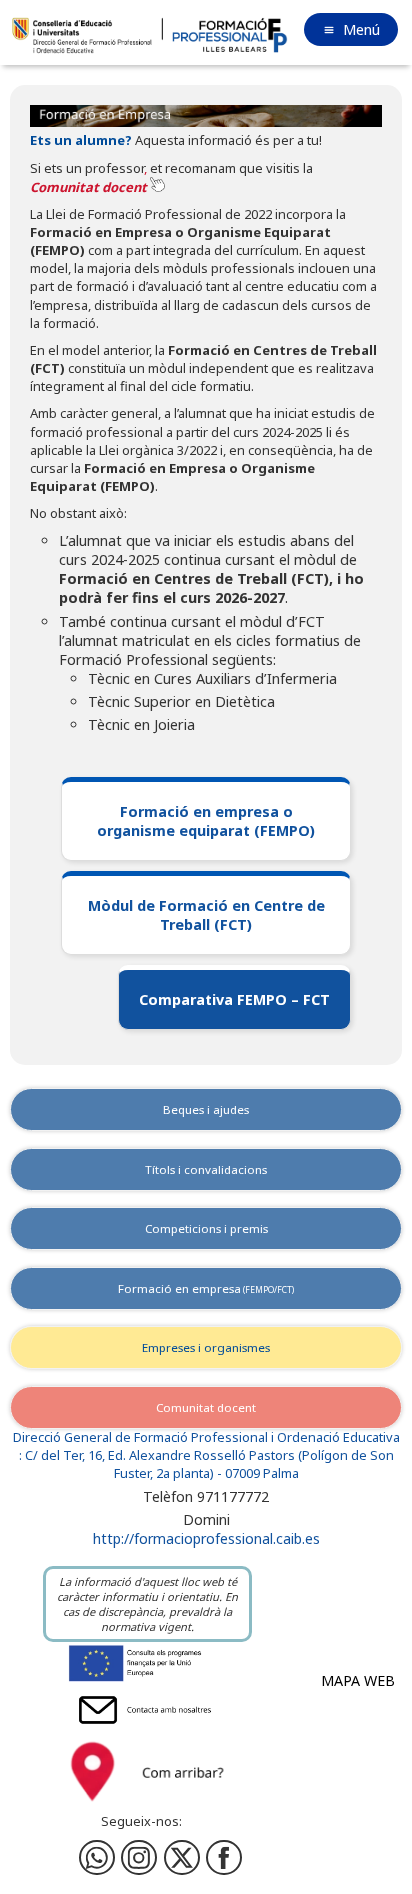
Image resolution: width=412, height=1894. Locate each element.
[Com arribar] (147, 1805)
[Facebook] (139, 1858)
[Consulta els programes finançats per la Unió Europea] (147, 1680)
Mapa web (358, 1680)
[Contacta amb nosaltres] (147, 1727)
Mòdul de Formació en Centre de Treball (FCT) (206, 915)
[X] (182, 1858)
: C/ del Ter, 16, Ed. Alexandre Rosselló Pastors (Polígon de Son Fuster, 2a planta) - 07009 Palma (206, 1464)
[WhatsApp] (97, 1858)
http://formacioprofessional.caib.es (206, 1538)
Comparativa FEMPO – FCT (234, 999)
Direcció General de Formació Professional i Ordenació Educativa (206, 1437)
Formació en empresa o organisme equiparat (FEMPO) (206, 821)
